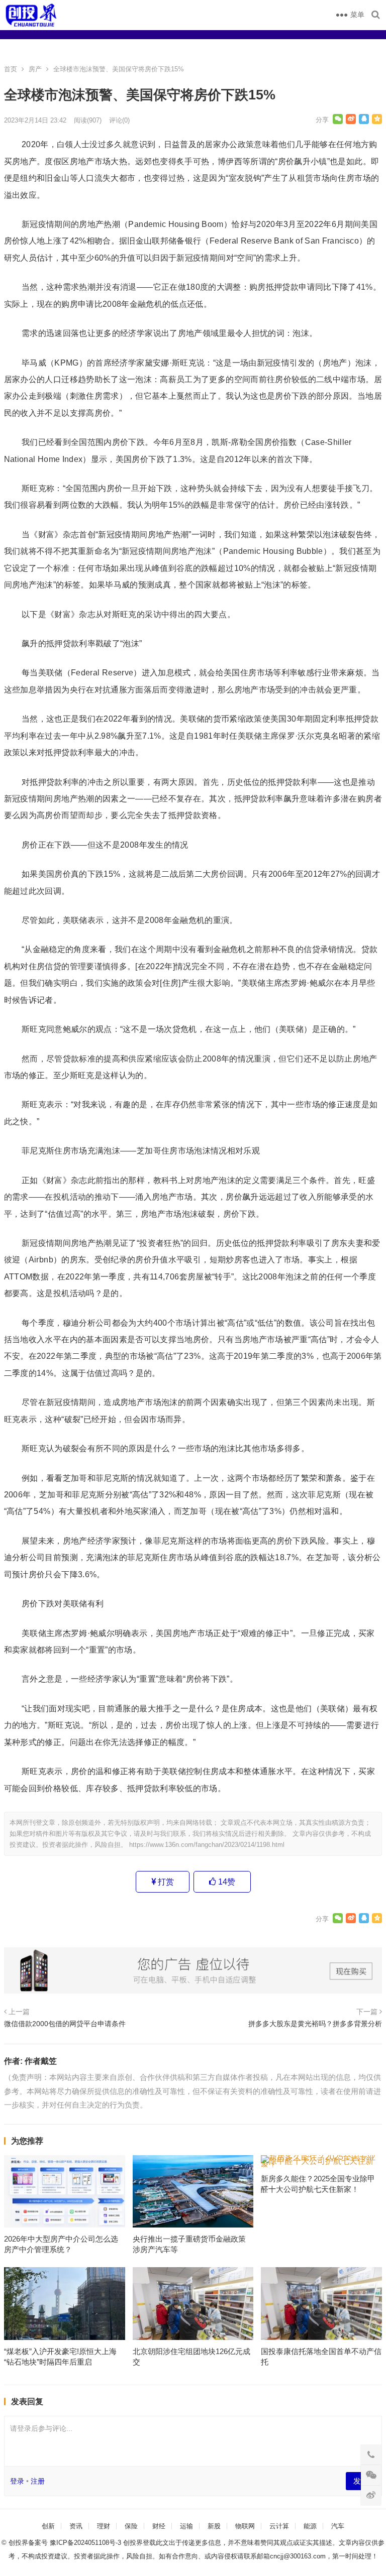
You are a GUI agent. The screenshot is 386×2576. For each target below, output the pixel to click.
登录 (17, 2481)
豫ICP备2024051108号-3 (86, 2543)
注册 (38, 2481)
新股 (214, 2526)
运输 (186, 2526)
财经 (159, 2526)
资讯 (76, 2526)
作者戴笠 (41, 2061)
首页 (11, 69)
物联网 (245, 2526)
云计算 (279, 2526)
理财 (104, 2526)
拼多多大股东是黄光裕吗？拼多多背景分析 (315, 2024)
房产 (35, 69)
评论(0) (119, 120)
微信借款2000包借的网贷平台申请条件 (65, 2024)
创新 (48, 2526)
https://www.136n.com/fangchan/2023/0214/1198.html (207, 1845)
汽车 (338, 2526)
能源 (310, 2526)
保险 (131, 2526)
